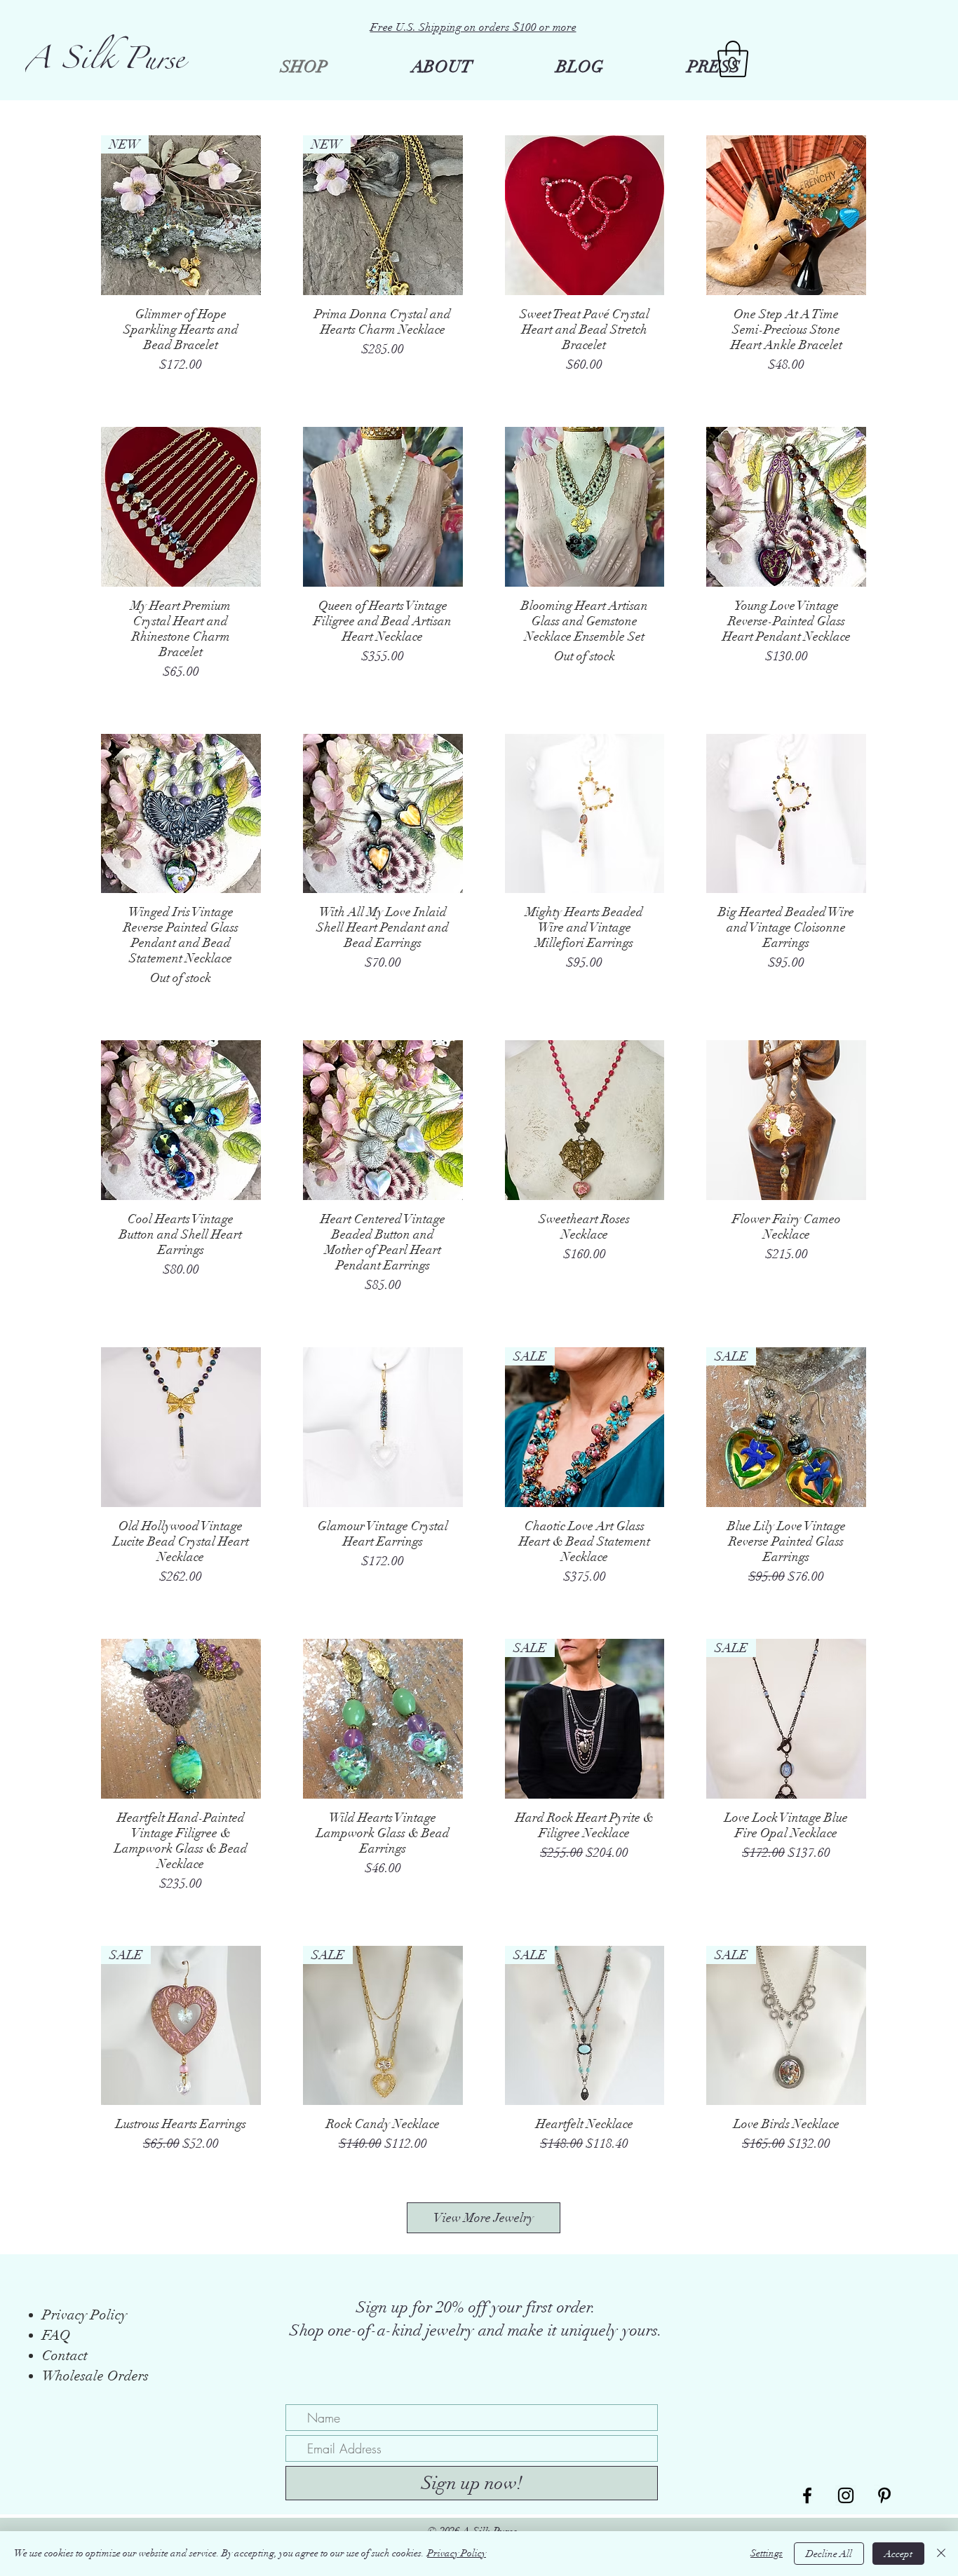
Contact (65, 2356)
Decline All (829, 2554)
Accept (898, 2554)
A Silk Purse (105, 64)
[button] (733, 59)
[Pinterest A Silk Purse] (884, 2495)
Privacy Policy (457, 2553)
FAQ (56, 2335)
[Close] (941, 2554)
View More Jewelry (484, 2218)
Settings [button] (767, 2553)
